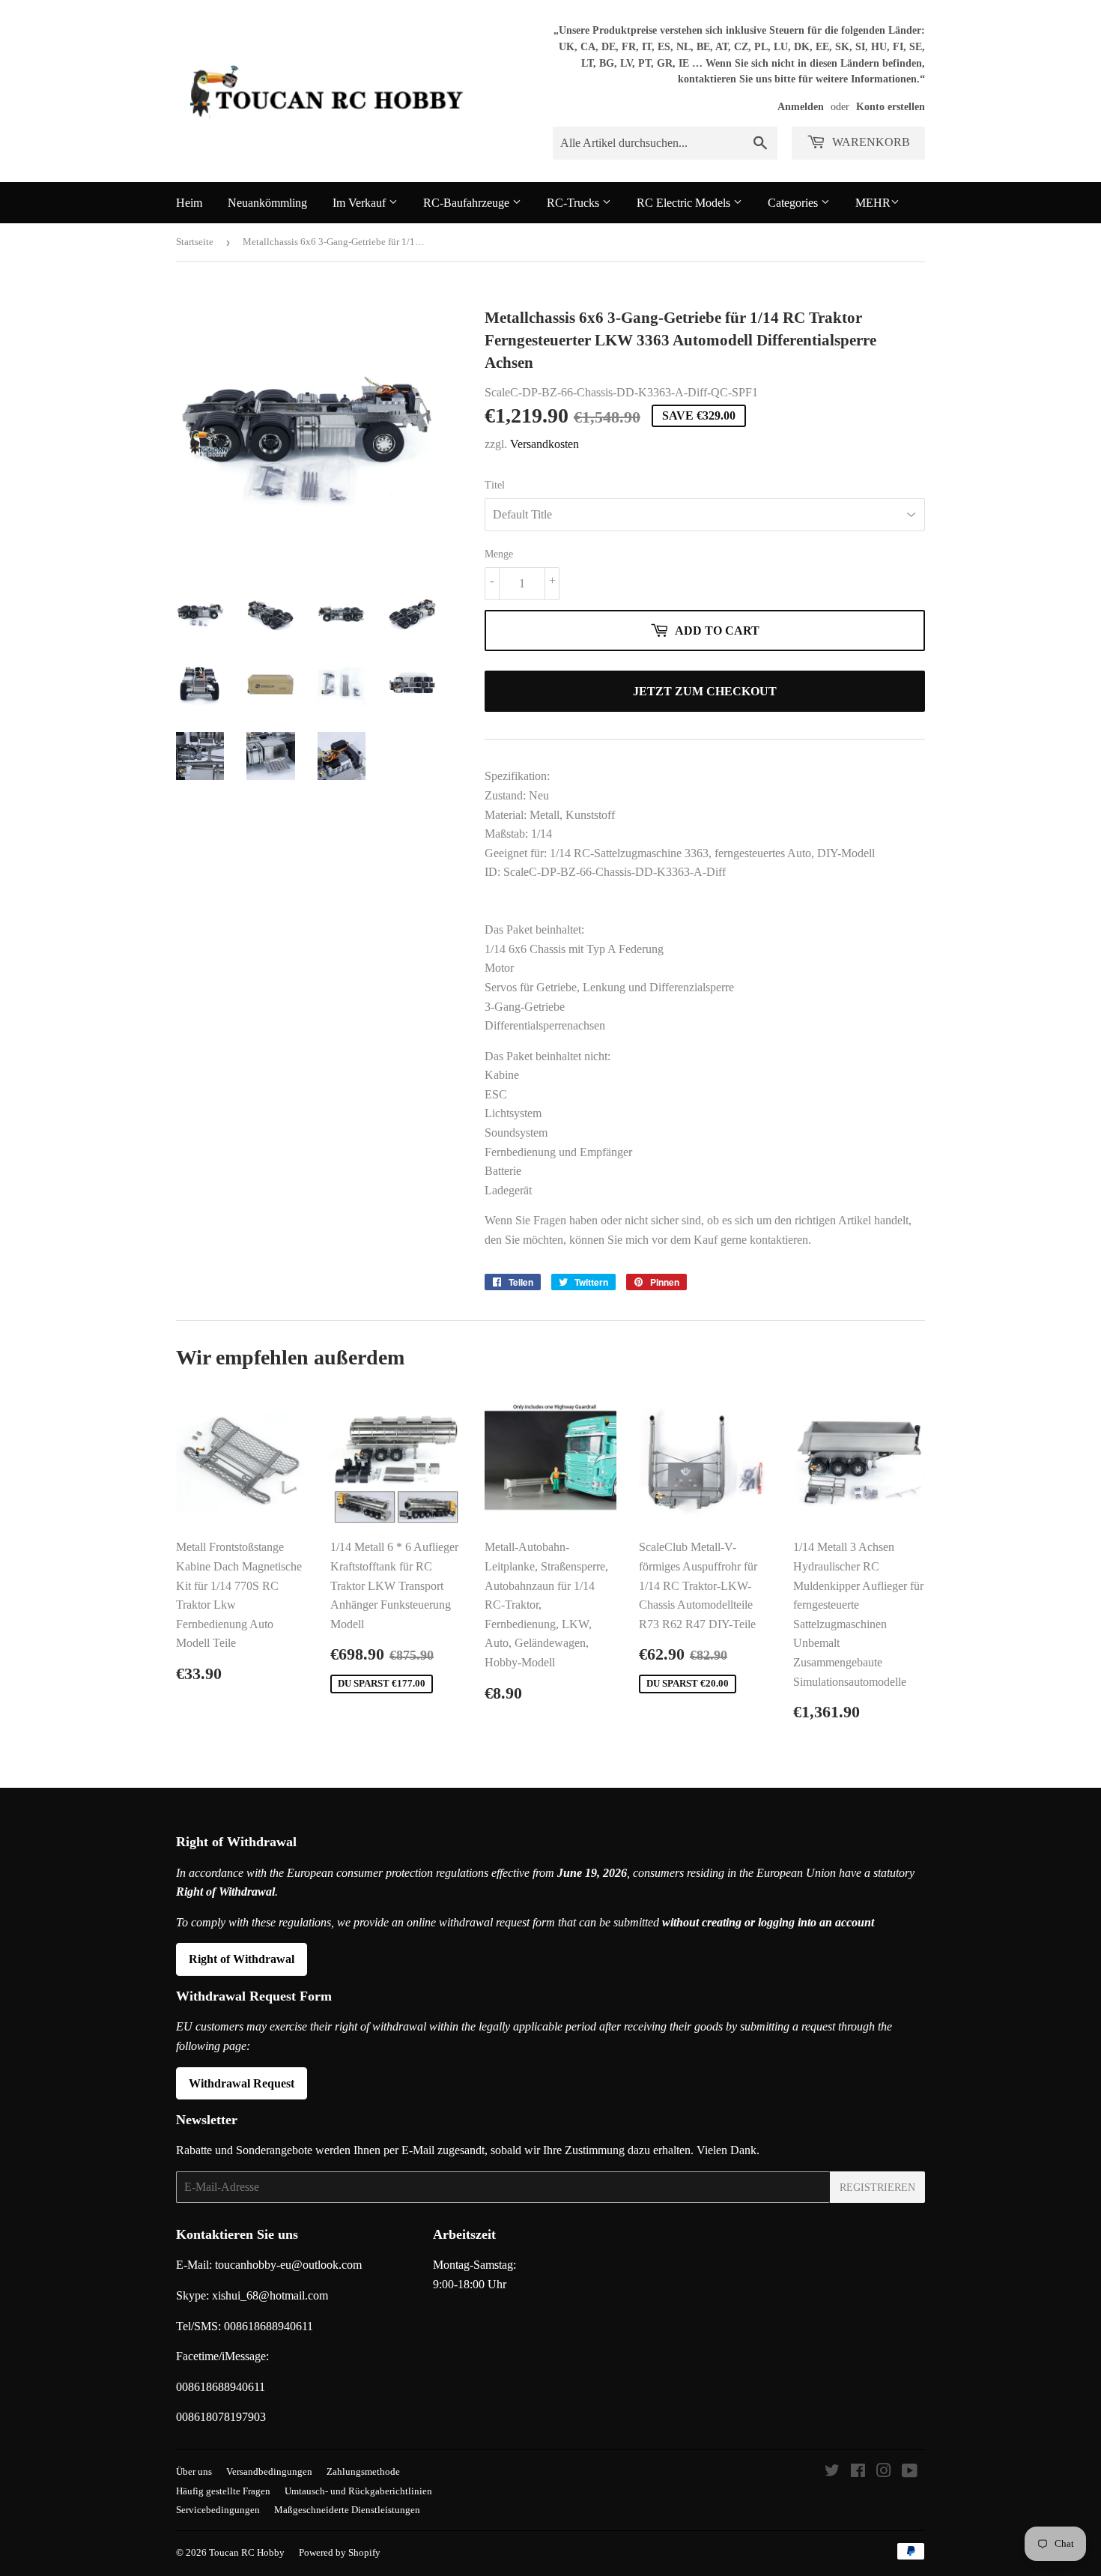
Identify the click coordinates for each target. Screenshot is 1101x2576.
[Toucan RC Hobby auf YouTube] (910, 2472)
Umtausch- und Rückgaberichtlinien (358, 2491)
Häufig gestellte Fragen (223, 2491)
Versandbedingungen (269, 2471)
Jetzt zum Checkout (705, 691)
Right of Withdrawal (242, 1959)
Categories (794, 203)
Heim (189, 203)
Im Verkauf (361, 203)
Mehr (873, 203)
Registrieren (877, 2188)
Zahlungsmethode (363, 2471)
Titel (495, 485)
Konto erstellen (891, 107)
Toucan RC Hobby (247, 2552)
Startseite (195, 242)
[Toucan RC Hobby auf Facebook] (858, 2472)
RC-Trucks (574, 203)
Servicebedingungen (218, 2510)
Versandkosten (545, 444)
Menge (499, 554)
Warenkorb (870, 142)
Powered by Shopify (340, 2552)
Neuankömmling (267, 203)
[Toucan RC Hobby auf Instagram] (884, 2472)
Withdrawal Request (242, 2083)
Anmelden (801, 107)
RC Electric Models (685, 203)
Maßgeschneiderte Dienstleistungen (347, 2510)
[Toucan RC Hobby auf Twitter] (832, 2472)
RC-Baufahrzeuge (468, 203)
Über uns (194, 2471)
